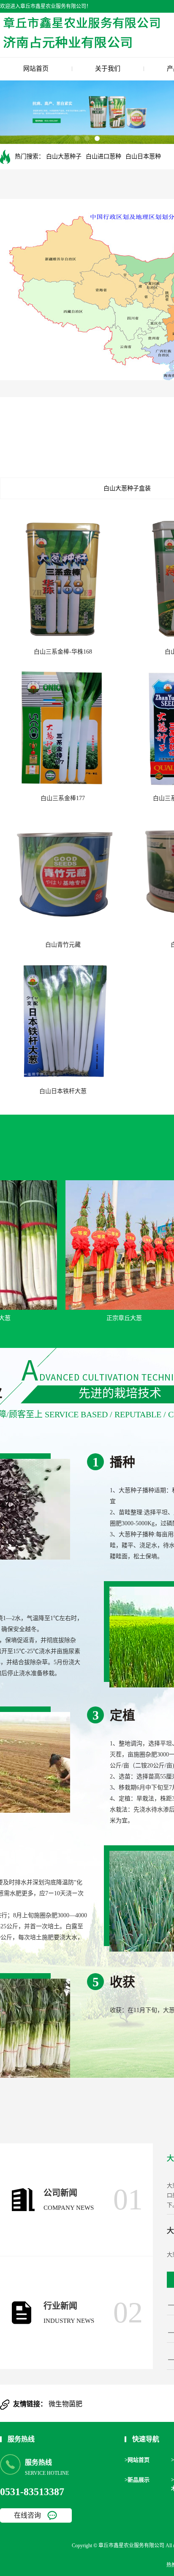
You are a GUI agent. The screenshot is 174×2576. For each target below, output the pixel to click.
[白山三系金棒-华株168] (63, 579)
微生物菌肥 (65, 2404)
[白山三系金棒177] (63, 725)
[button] (77, 138)
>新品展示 (137, 2480)
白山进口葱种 (103, 156)
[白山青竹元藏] (63, 872)
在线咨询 (27, 2515)
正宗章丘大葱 (107, 1318)
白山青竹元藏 (63, 945)
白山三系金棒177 (63, 798)
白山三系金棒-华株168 (63, 652)
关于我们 (108, 69)
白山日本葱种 (143, 156)
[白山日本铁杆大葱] (63, 1018)
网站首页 (36, 69)
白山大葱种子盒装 (127, 488)
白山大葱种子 (64, 156)
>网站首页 (137, 2460)
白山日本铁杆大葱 (63, 1091)
